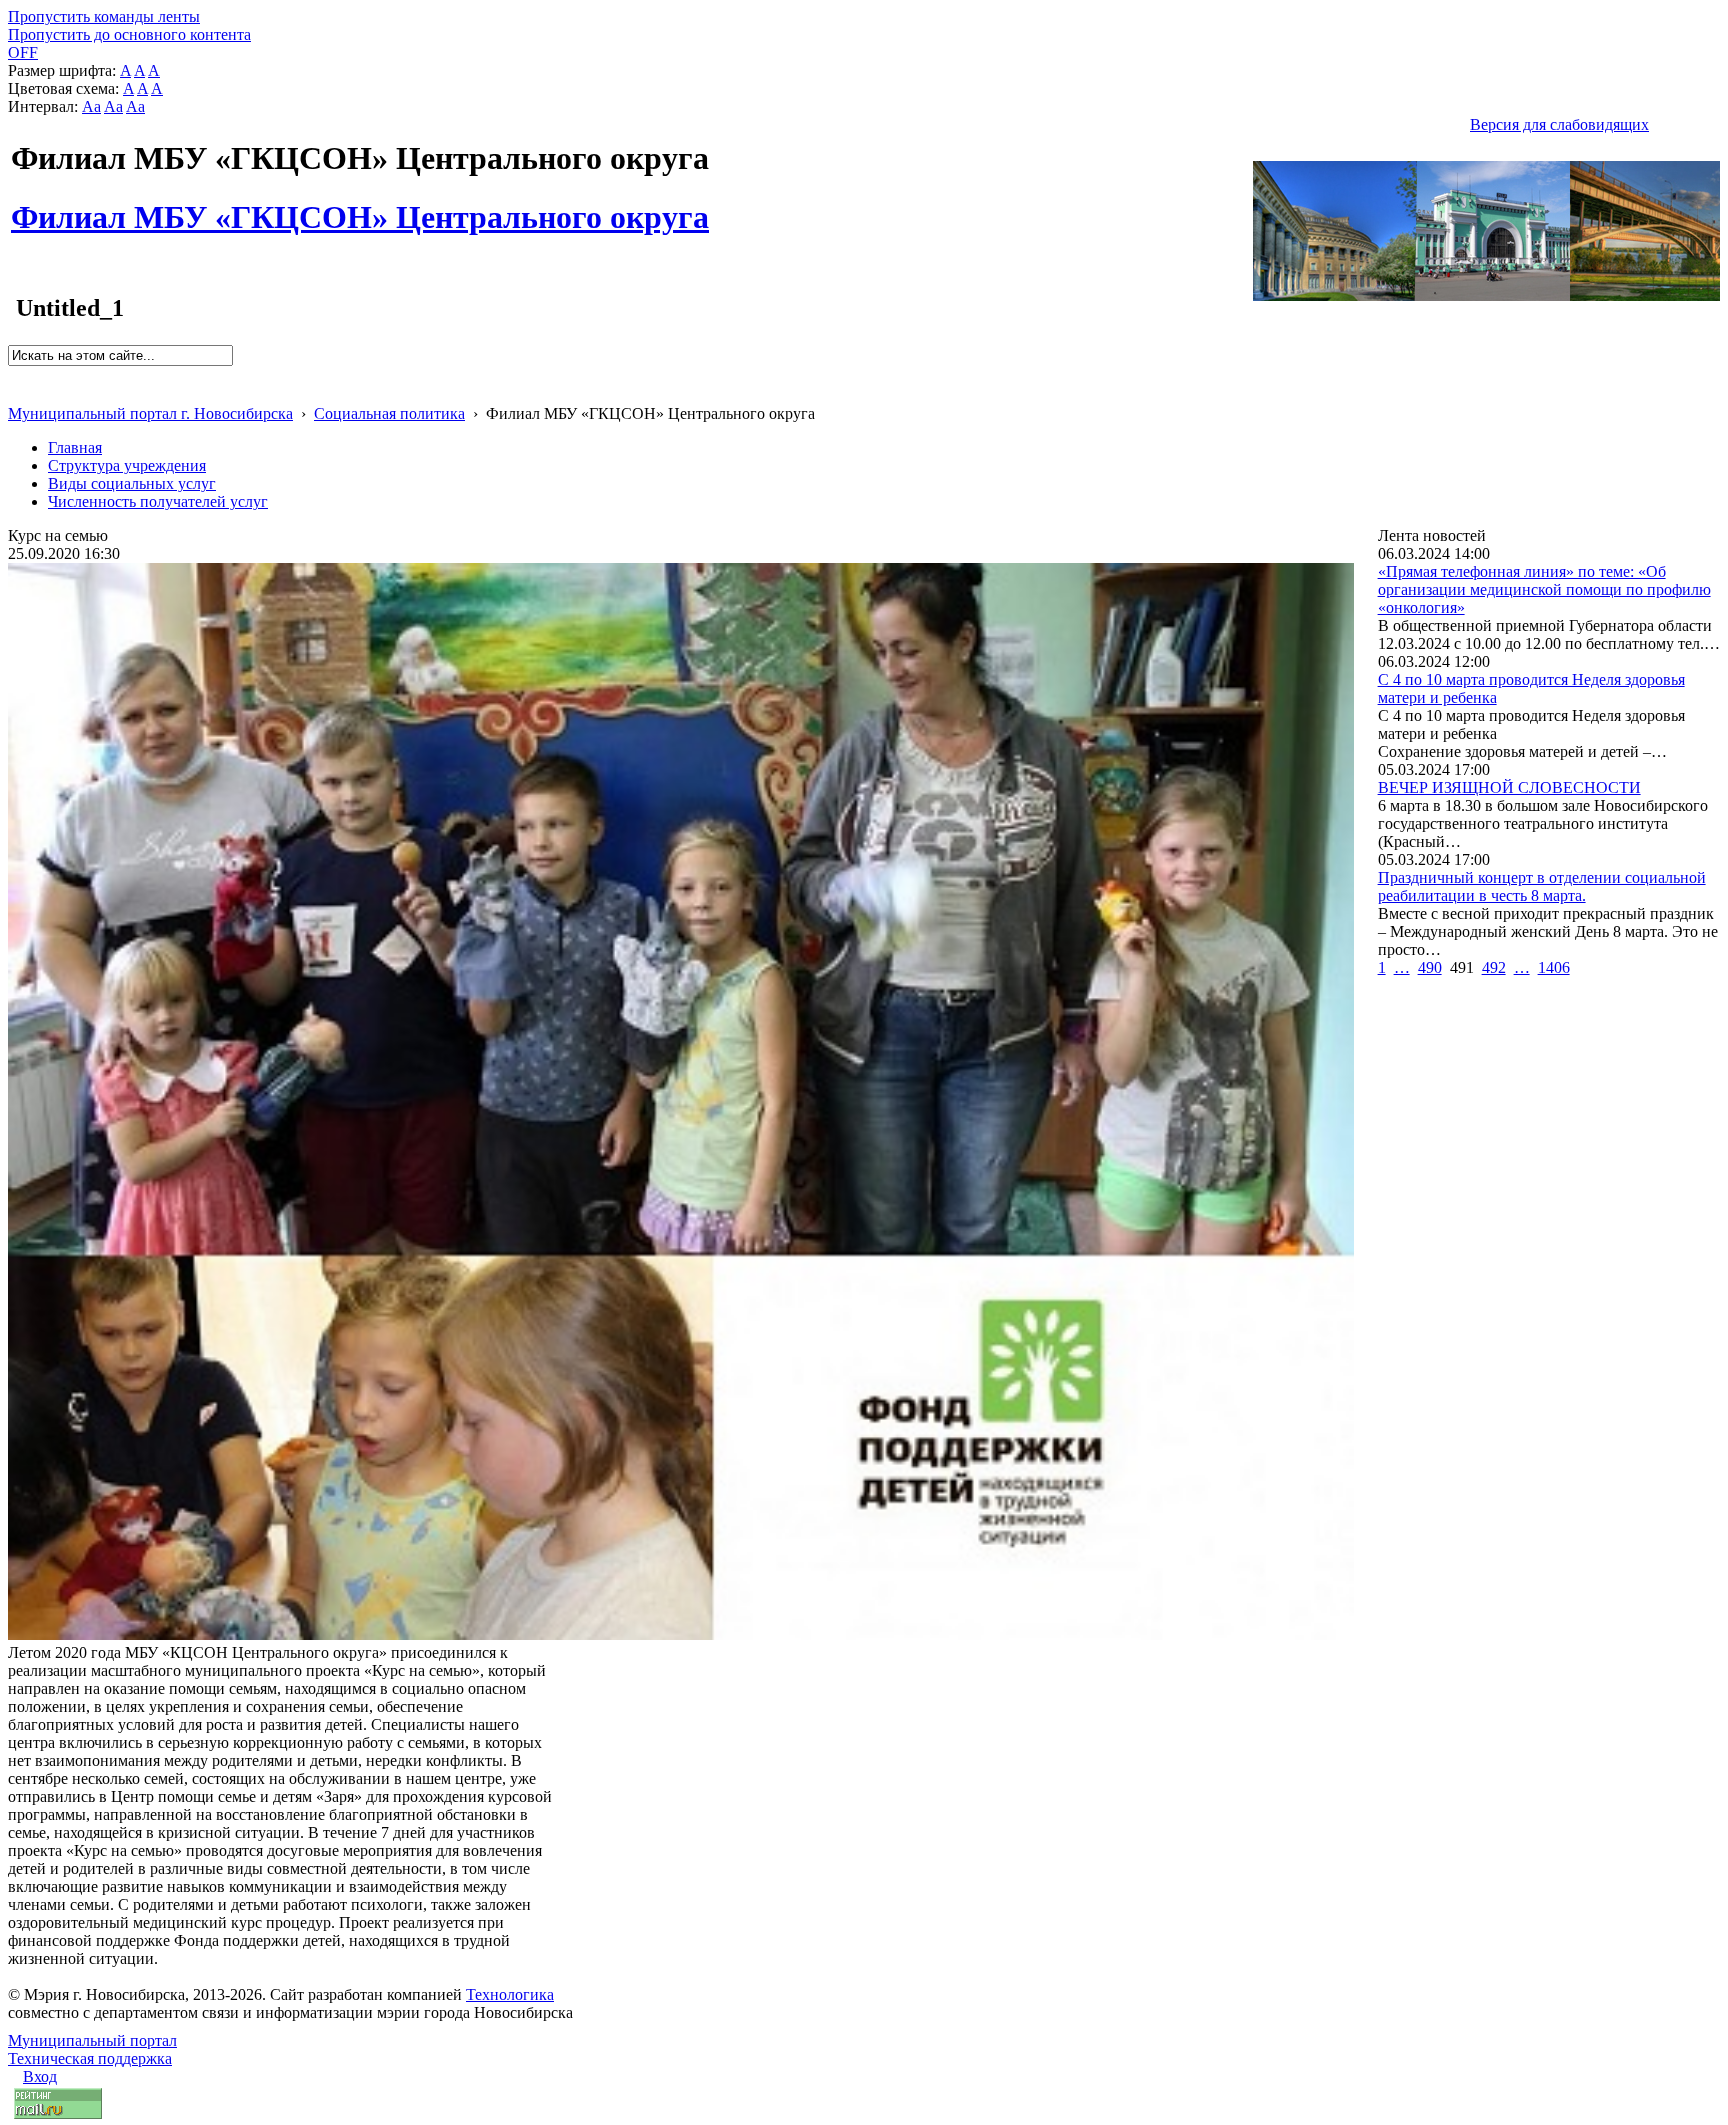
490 (1430, 967)
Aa (91, 106)
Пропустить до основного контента (129, 34)
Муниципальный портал (92, 2040)
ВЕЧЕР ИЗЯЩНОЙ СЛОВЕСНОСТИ (1509, 787)
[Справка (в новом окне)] (16, 392)
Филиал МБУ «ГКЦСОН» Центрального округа (360, 206)
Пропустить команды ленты (104, 16)
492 (1494, 967)
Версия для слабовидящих (1559, 124)
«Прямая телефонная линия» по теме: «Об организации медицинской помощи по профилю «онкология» (1544, 589)
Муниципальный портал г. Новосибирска (150, 413)
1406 (1554, 967)
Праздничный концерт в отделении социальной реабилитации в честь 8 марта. (1542, 886)
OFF (23, 52)
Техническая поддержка (90, 2058)
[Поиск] (14, 374)
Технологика (510, 1994)
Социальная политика (389, 413)
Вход (40, 2076)
